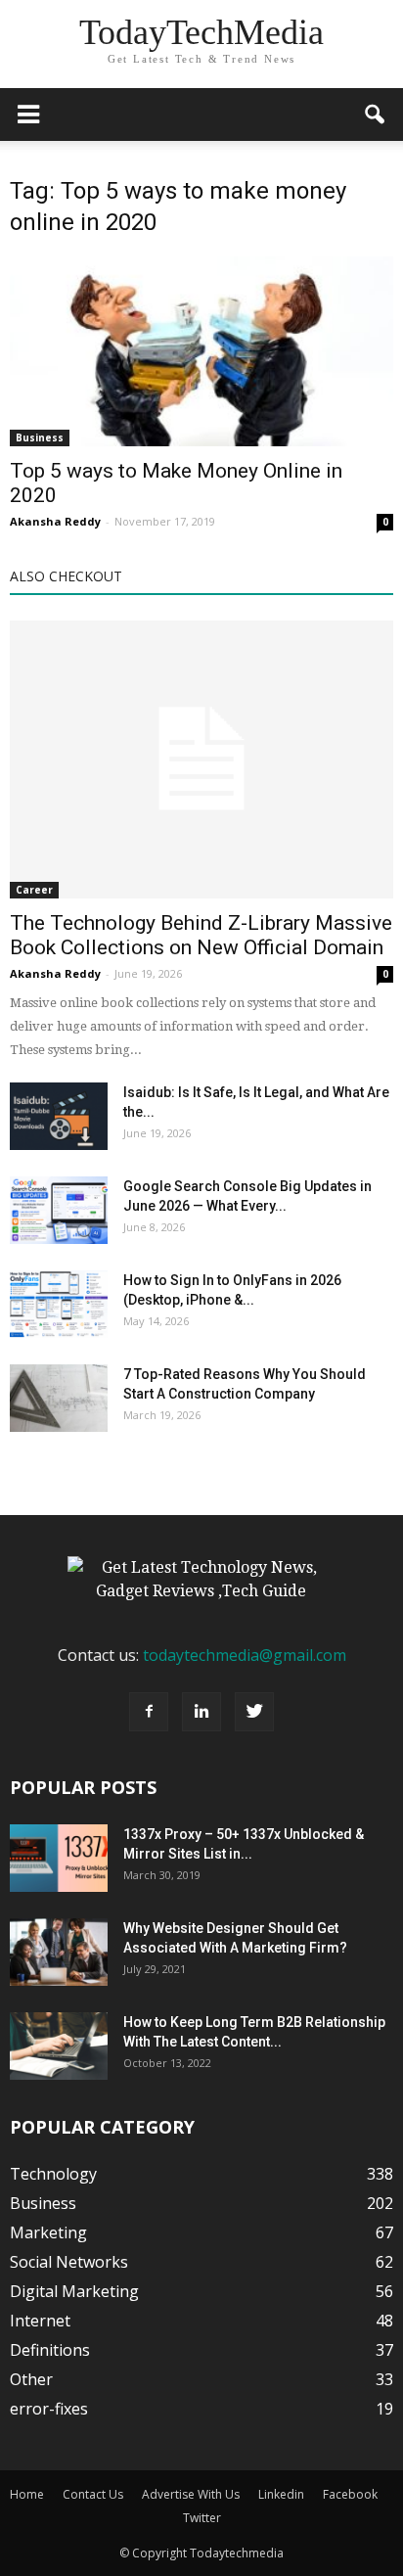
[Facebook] (149, 1712)
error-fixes (49, 2409)
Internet (40, 2321)
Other (31, 2379)
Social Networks (69, 2262)
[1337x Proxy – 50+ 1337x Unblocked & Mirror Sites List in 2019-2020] (59, 1858)
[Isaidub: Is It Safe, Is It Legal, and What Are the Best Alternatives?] (59, 1116)
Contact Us (93, 2494)
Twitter (202, 2518)
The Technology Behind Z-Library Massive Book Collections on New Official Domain (201, 935)
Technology (53, 2174)
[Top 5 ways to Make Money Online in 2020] (201, 351)
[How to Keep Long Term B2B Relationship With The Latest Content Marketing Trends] (59, 2046)
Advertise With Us (191, 2494)
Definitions (50, 2350)
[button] (376, 115)
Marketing (48, 2232)
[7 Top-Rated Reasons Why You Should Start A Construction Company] (59, 1398)
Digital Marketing (74, 2291)
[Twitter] (254, 1712)
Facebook (350, 2494)
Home (27, 2494)
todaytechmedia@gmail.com (245, 1655)
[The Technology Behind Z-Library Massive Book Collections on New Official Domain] (201, 759)
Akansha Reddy (55, 521)
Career (34, 890)
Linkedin (281, 2494)
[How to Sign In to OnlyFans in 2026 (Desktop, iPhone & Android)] (59, 1304)
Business (40, 437)
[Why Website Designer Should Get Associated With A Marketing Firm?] (59, 1952)
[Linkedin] (201, 1712)
